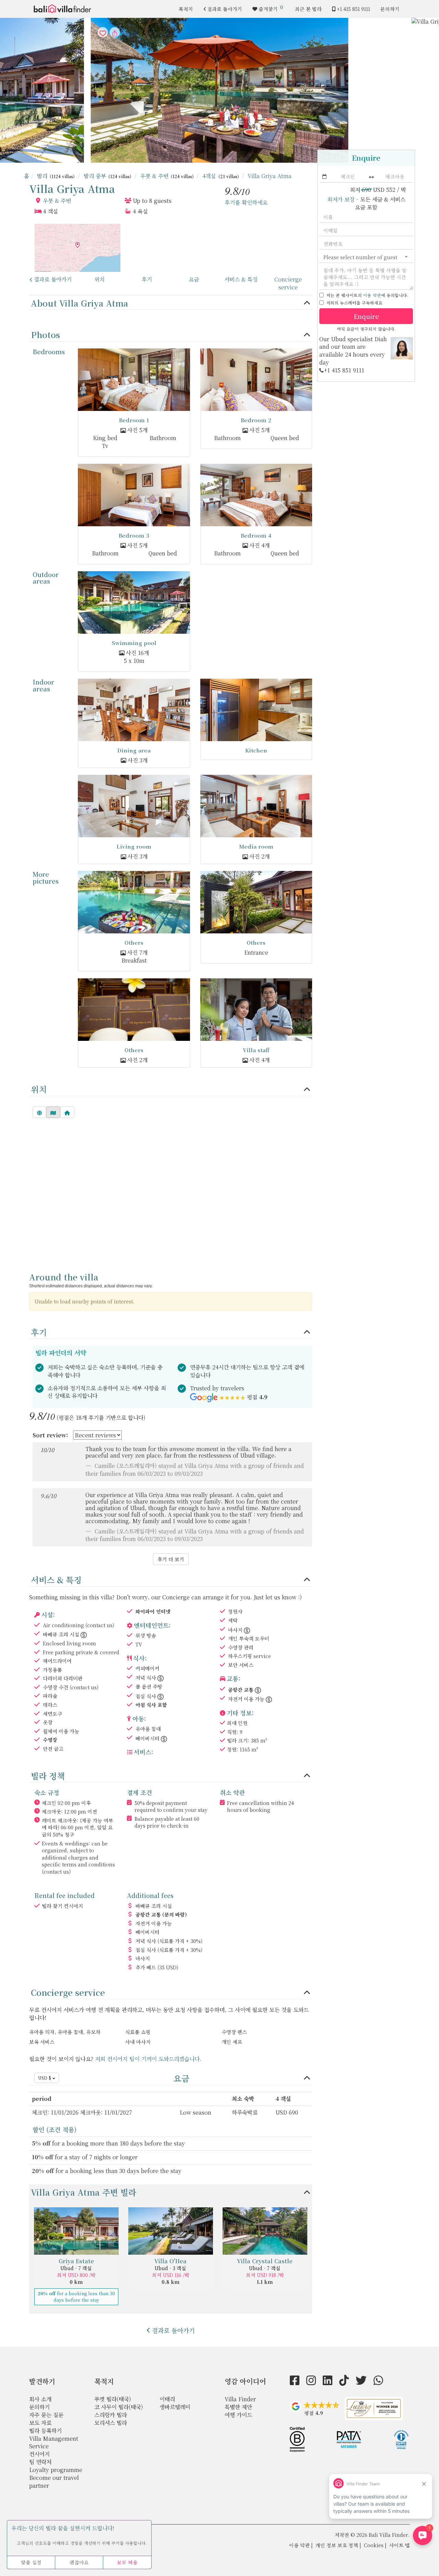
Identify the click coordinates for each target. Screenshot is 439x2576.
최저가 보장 (341, 199)
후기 (147, 279)
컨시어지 (39, 2454)
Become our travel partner (54, 2482)
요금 (194, 279)
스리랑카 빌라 (111, 2415)
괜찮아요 (79, 2562)
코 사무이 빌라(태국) (119, 2407)
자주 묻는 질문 (46, 2415)
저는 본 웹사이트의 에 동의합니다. (367, 295)
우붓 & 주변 (57, 201)
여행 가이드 (238, 2415)
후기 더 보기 (171, 1559)
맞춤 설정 (31, 2562)
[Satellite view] (39, 1112)
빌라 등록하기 (45, 2431)
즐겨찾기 (271, 8)
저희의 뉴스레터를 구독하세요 (354, 303)
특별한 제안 (238, 2407)
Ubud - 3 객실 (170, 2268)
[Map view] (53, 1112)
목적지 (186, 9)
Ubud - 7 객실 (76, 2268)
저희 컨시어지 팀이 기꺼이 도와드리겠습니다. (148, 2059)
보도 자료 (40, 2423)
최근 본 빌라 (308, 9)
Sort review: (50, 1435)
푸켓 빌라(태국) (113, 2399)
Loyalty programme (56, 2470)
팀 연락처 (40, 2462)
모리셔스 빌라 (111, 2423)
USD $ (45, 2078)
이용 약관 (372, 295)
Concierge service (288, 283)
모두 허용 (127, 2562)
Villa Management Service (54, 2442)
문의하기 (390, 9)
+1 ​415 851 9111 (353, 9)
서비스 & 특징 (241, 279)
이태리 (167, 2399)
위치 (99, 279)
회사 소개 (40, 2399)
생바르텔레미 (175, 2407)
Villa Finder (240, 2399)
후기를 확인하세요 (246, 202)
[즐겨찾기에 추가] (219, 90)
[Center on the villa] (67, 1112)
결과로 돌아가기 (225, 9)
